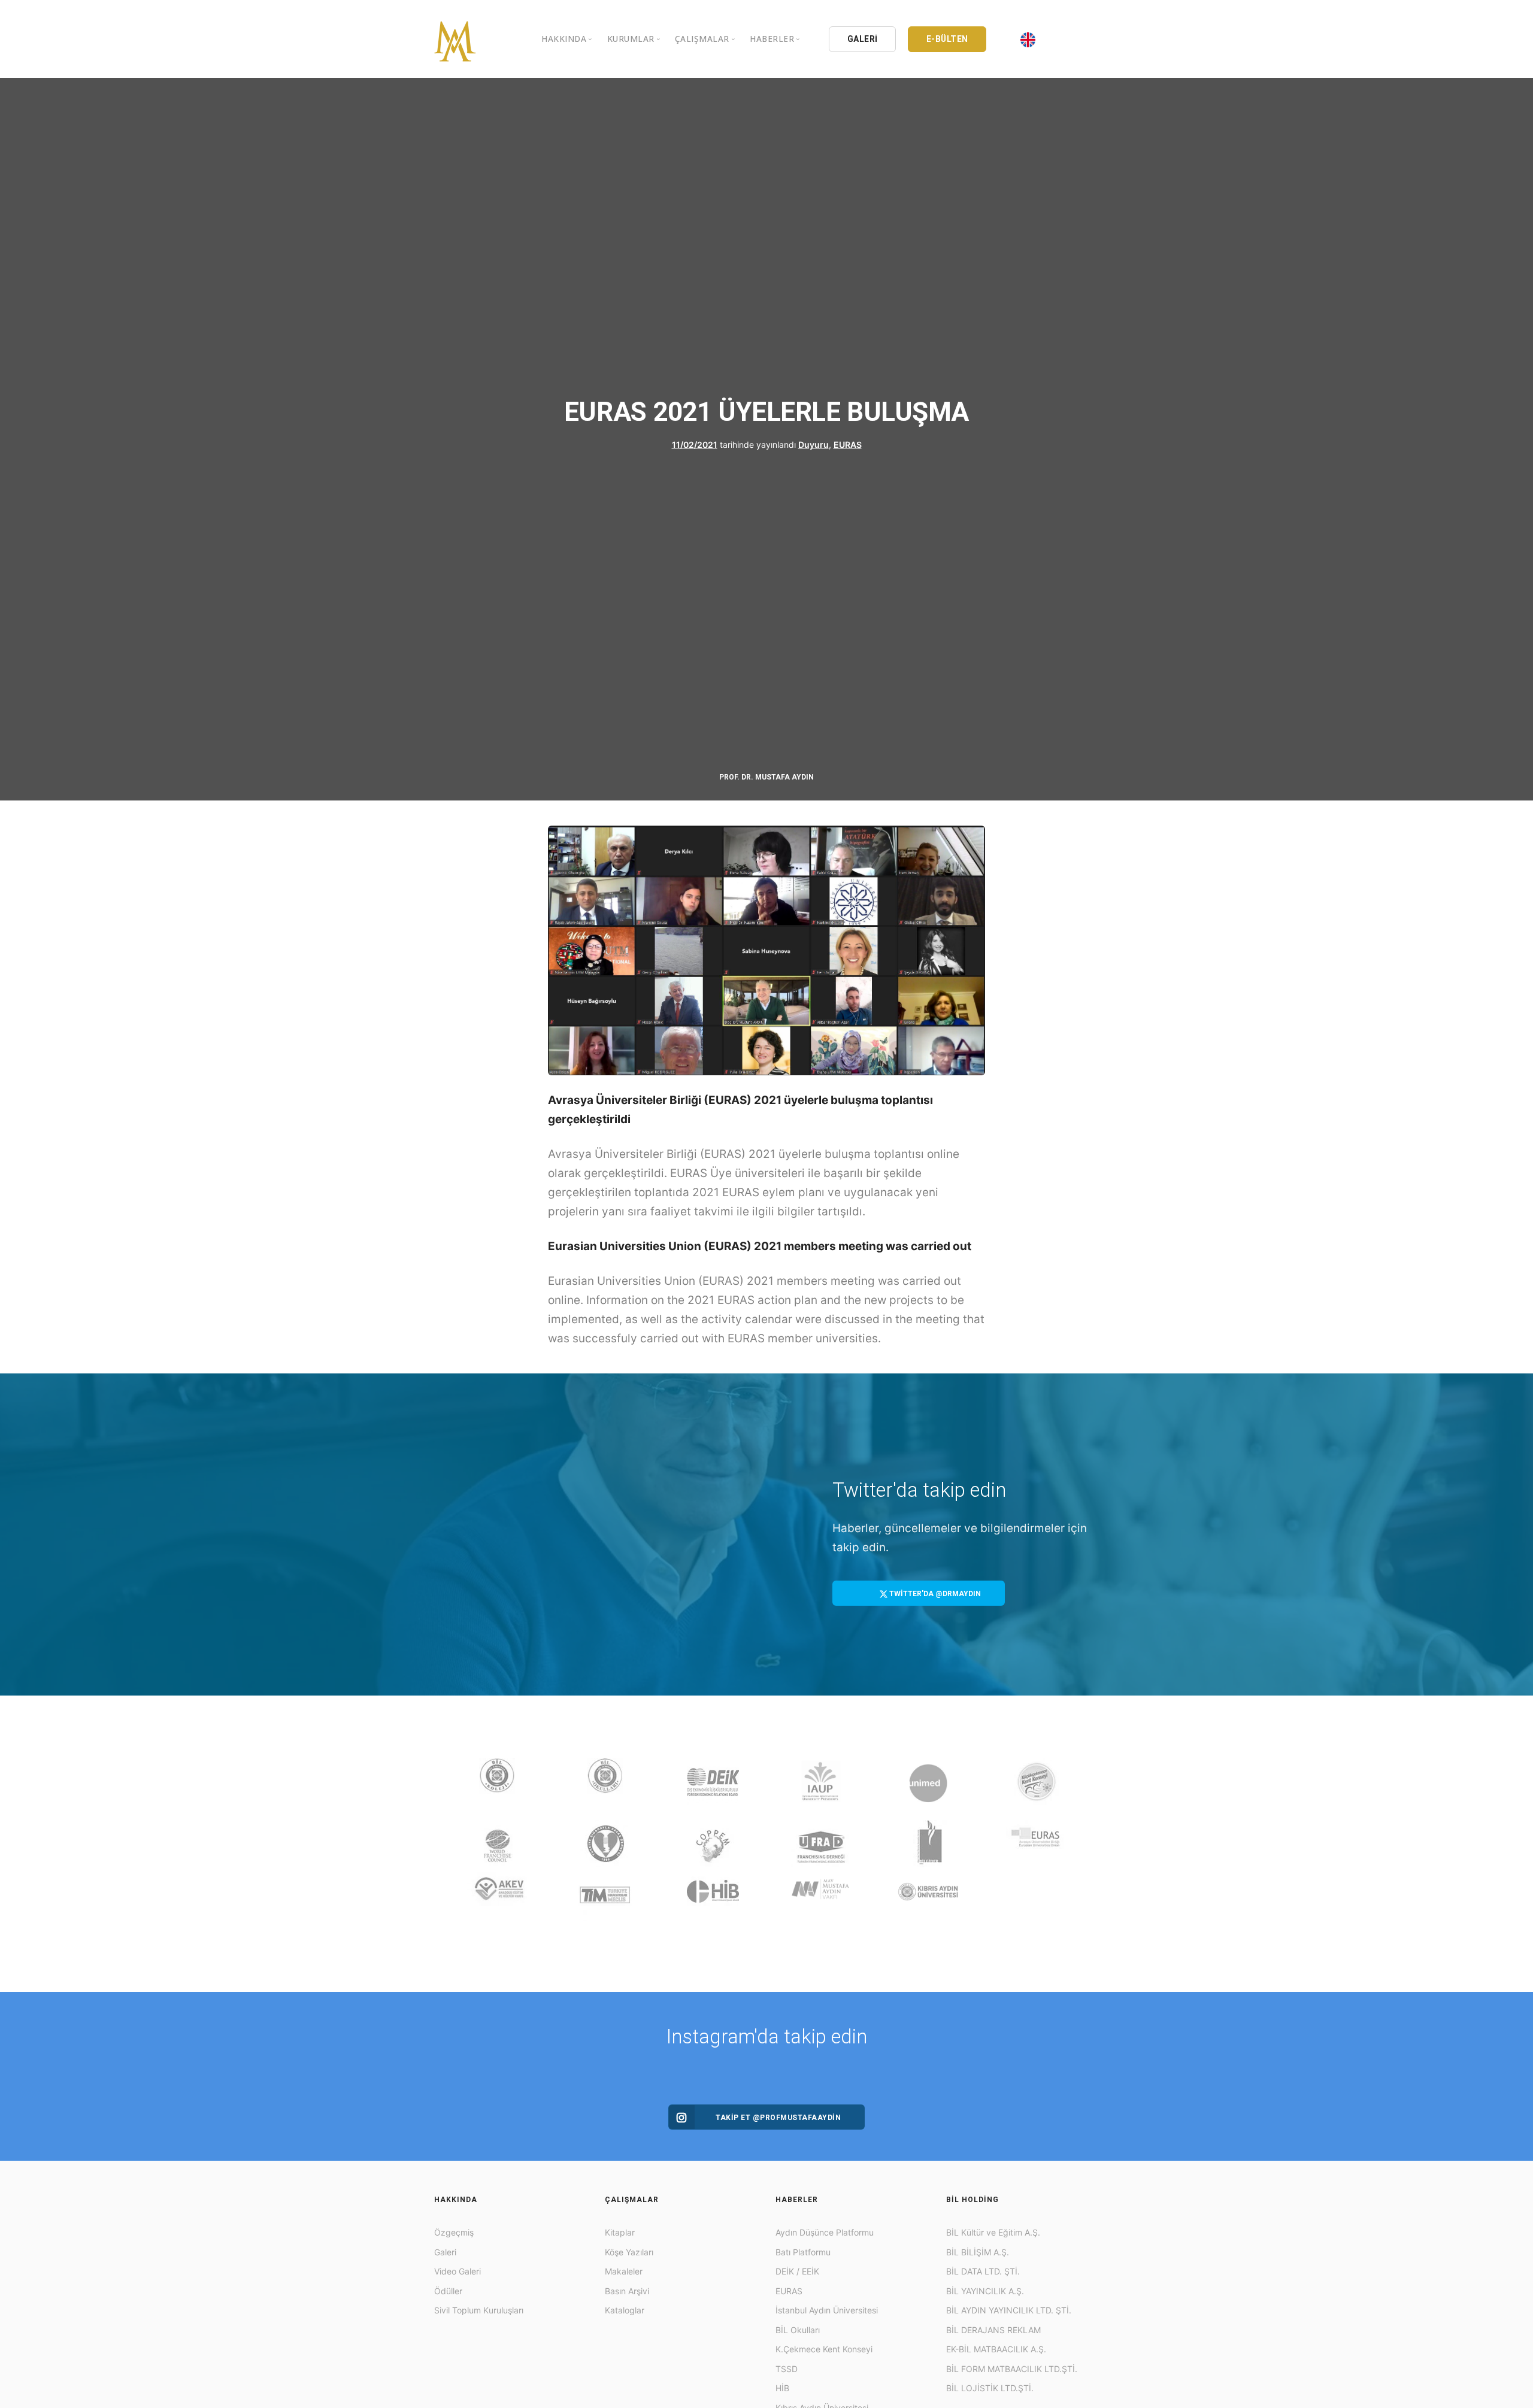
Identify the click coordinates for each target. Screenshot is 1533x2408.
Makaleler (624, 2271)
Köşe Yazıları (629, 2252)
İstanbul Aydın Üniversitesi (827, 2310)
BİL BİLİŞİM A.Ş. (978, 2252)
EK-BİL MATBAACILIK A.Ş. (996, 2349)
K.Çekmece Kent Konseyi (824, 2349)
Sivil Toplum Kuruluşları (479, 2310)
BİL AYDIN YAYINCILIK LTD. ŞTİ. (1009, 2310)
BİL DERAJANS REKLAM (993, 2330)
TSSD (787, 2369)
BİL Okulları (798, 2330)
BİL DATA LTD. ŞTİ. (983, 2271)
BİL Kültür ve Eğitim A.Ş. (993, 2232)
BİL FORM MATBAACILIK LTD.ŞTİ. (1012, 2369)
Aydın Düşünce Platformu (825, 2232)
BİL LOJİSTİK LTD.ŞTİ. (990, 2388)
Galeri (445, 2252)
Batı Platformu (803, 2252)
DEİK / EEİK (797, 2271)
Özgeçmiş (454, 2232)
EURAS (848, 445)
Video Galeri (458, 2271)
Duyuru (814, 445)
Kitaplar (620, 2232)
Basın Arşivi (627, 2291)
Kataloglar (625, 2310)
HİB (782, 2388)
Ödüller (448, 2291)
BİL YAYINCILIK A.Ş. (985, 2291)
